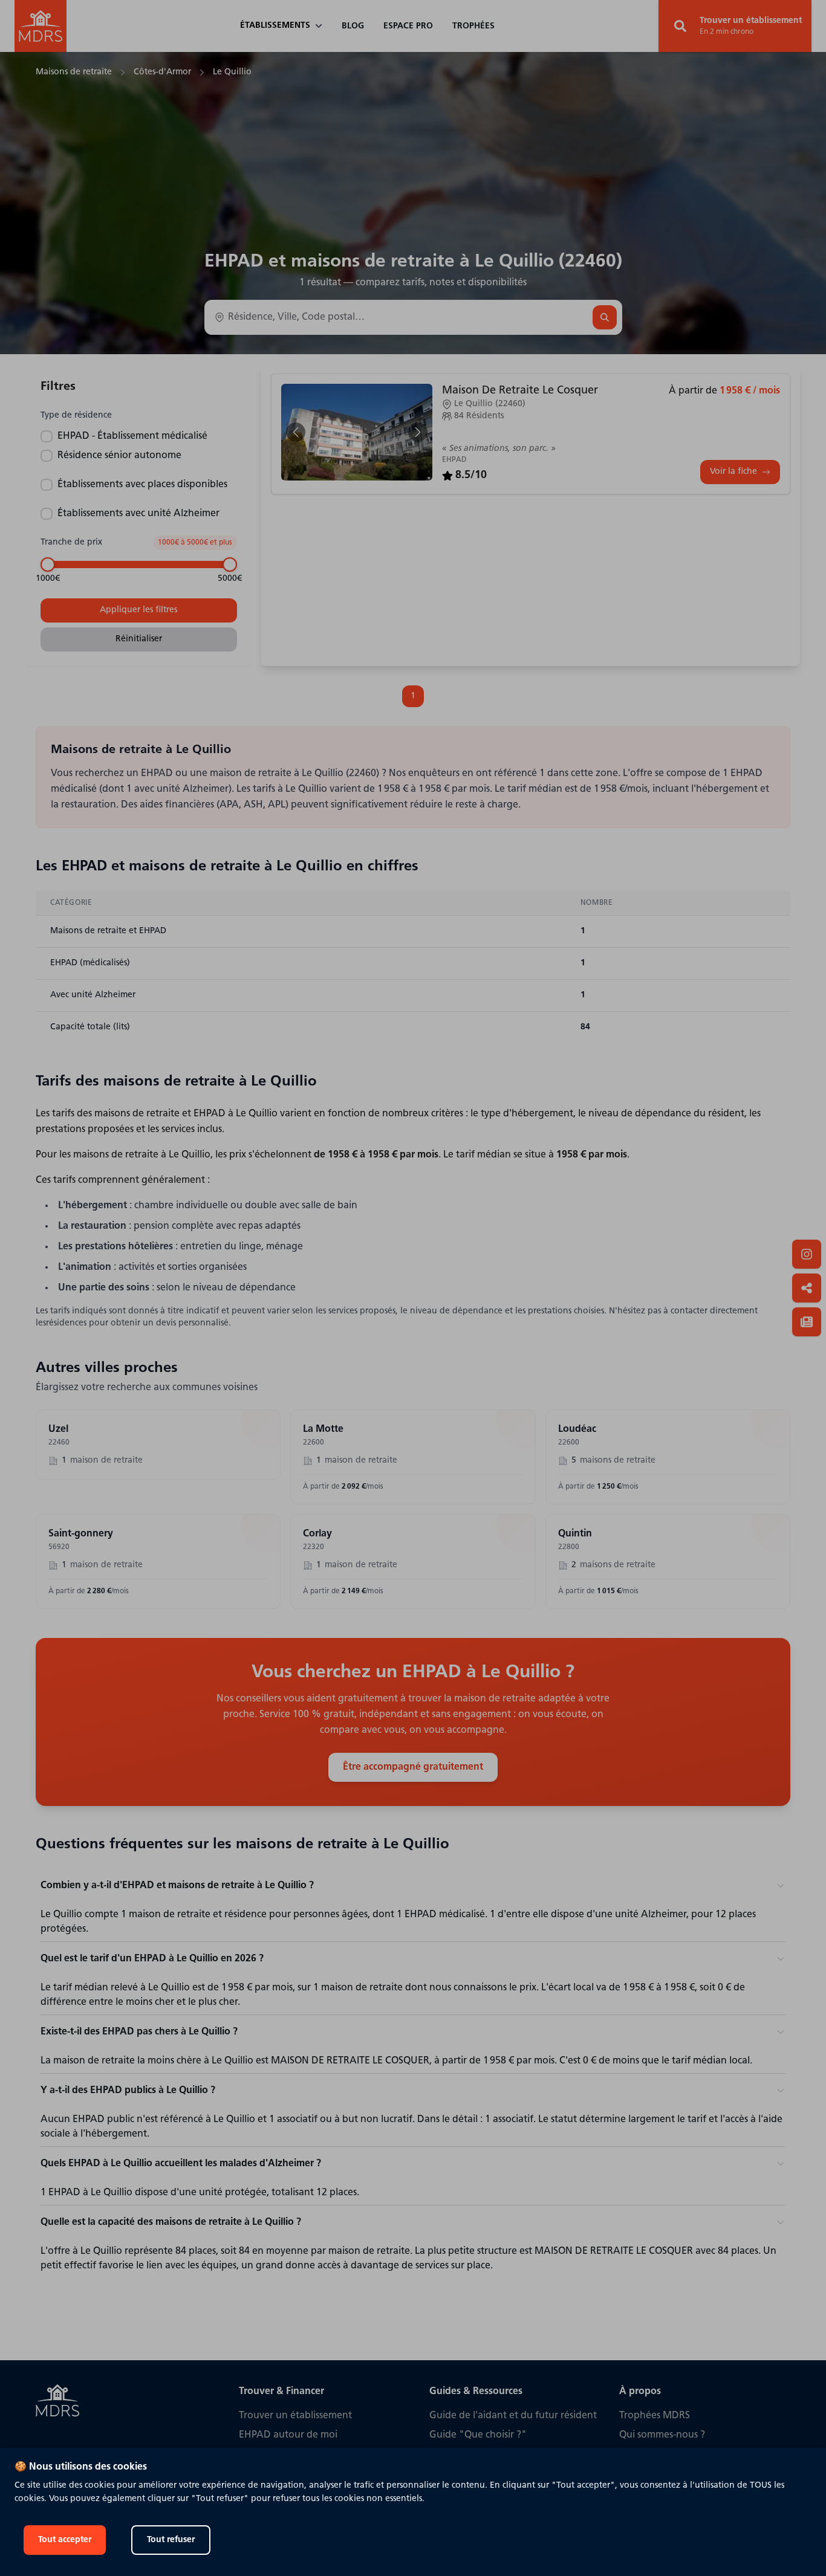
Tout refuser (171, 2540)
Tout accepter (65, 2540)
